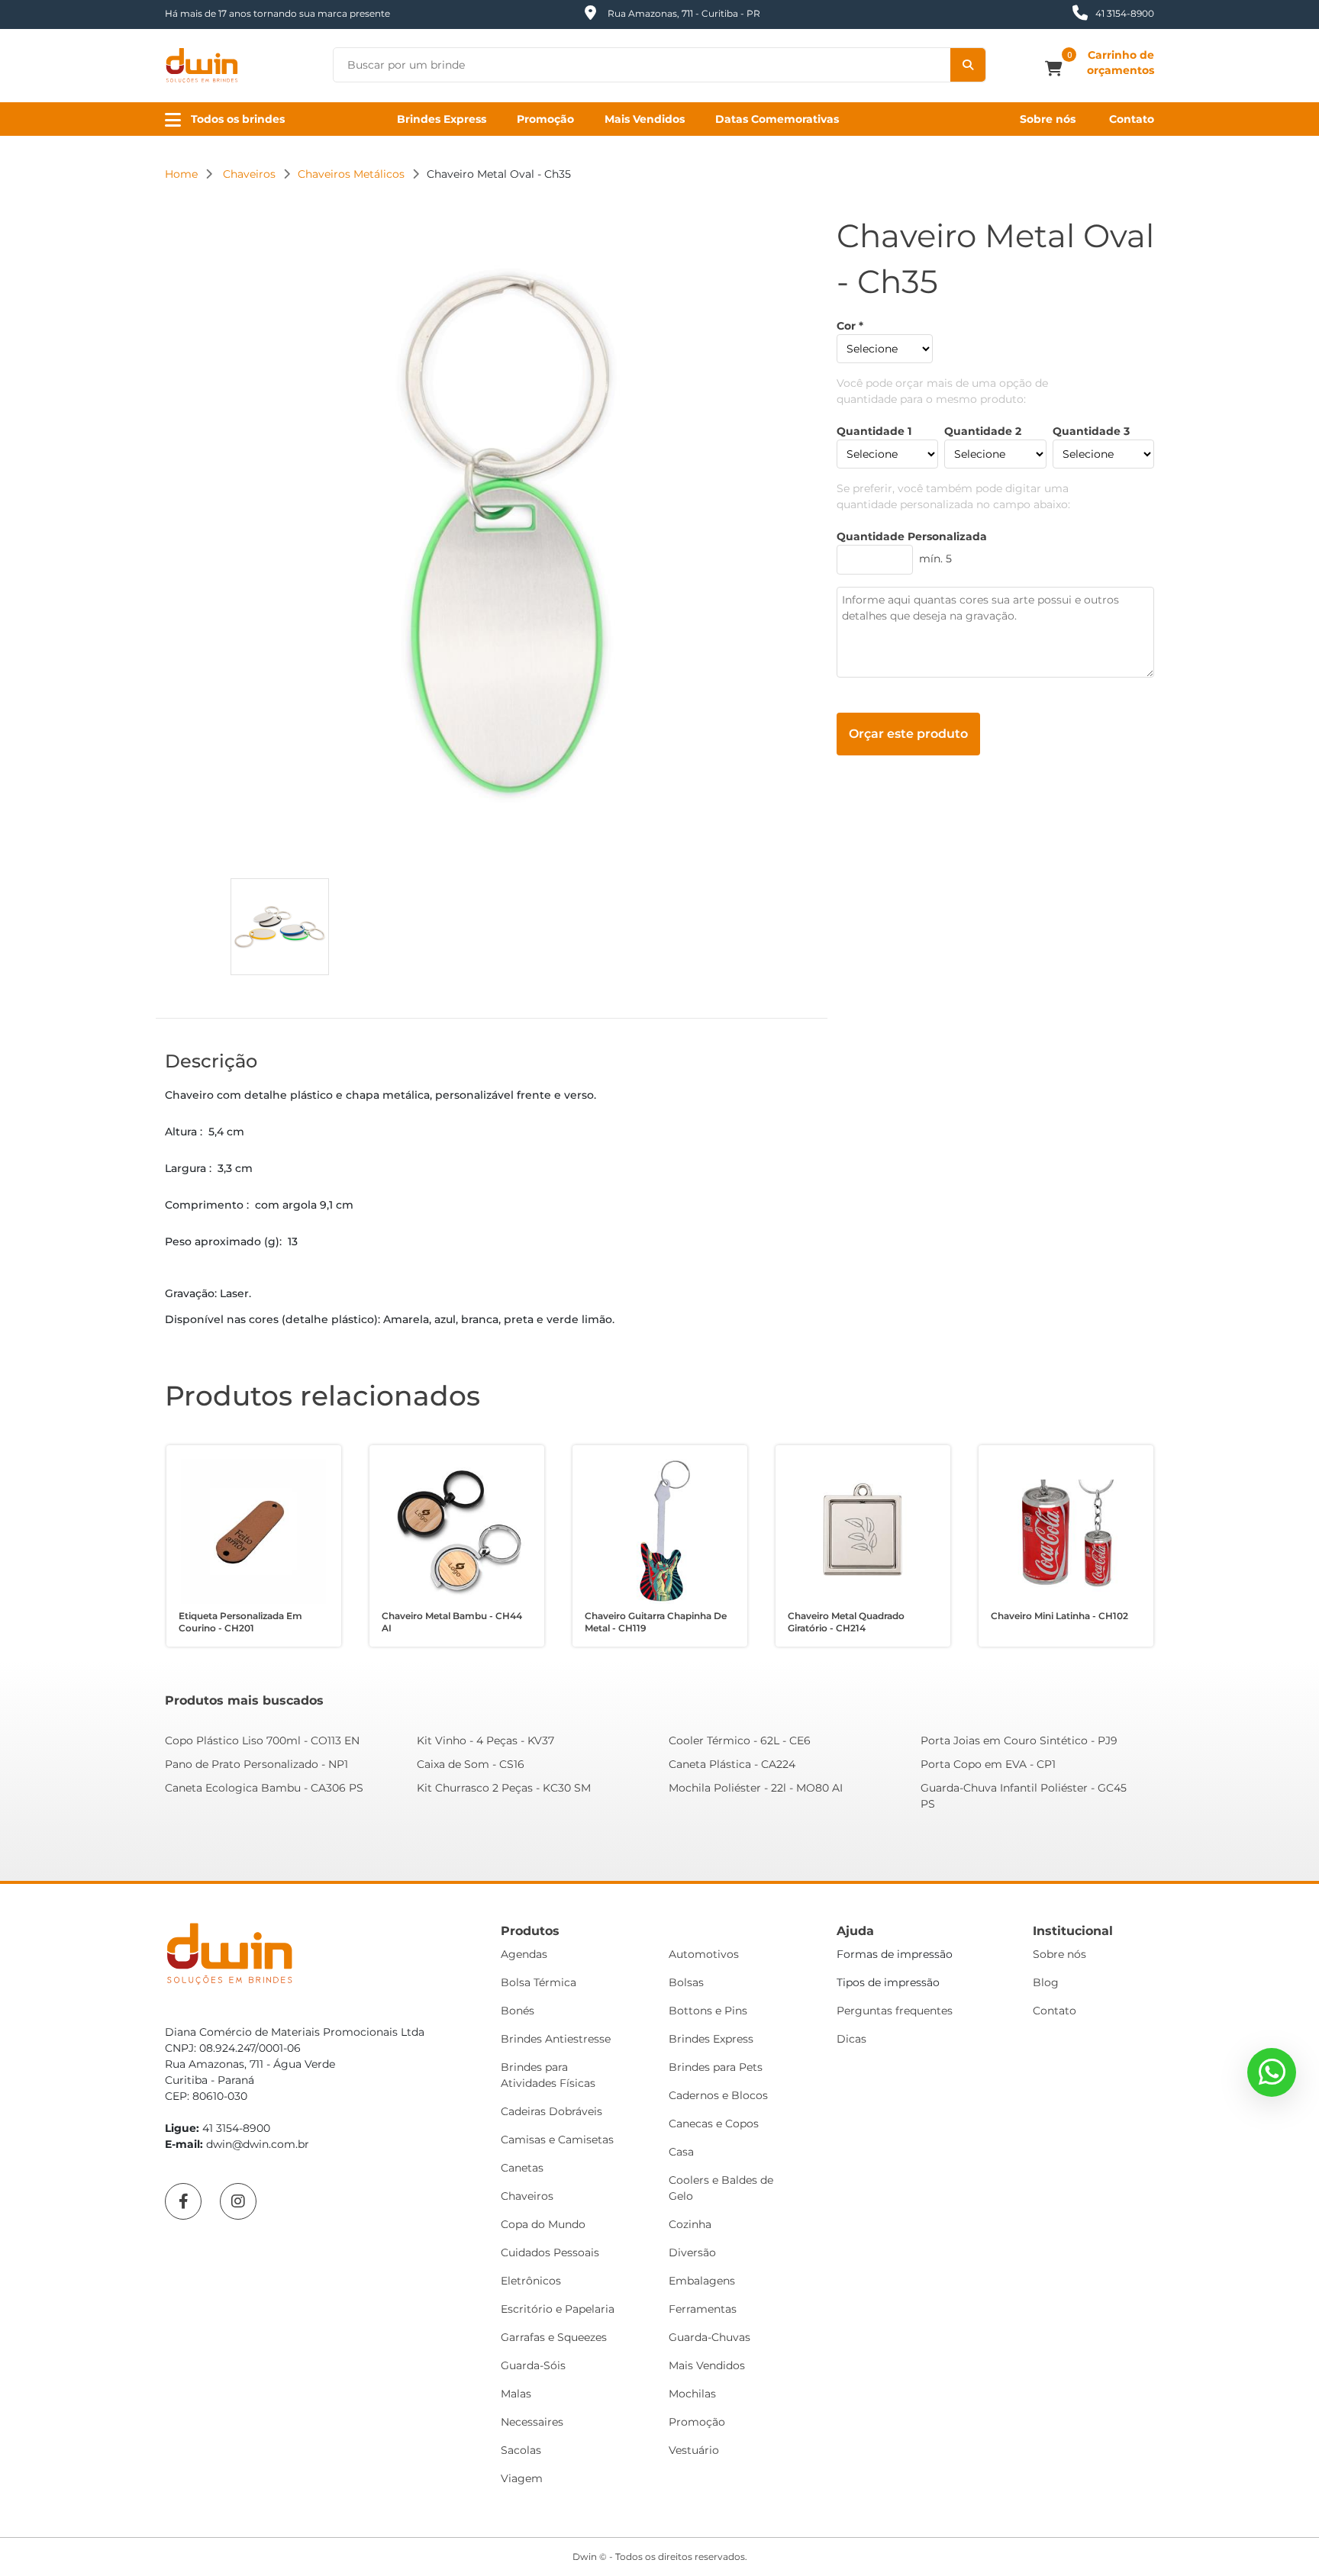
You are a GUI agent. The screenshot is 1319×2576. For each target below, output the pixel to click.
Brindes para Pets (716, 2067)
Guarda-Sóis (533, 2365)
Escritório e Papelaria (558, 2309)
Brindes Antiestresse (556, 2039)
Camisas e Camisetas (557, 2140)
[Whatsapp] (1272, 2072)
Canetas (522, 2168)
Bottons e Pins (708, 2011)
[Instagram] (238, 2201)
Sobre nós (1048, 119)
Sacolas (521, 2450)
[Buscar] (968, 65)
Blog (1046, 1982)
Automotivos (704, 1954)
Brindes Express (442, 119)
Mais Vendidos (645, 119)
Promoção (545, 119)
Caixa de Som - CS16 (471, 1764)
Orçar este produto (908, 734)
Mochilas (692, 2394)
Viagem (522, 2478)
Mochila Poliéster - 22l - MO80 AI (756, 1788)
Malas (516, 2394)
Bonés (518, 2011)
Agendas (524, 1954)
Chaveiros (527, 2196)
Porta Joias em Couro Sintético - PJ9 (1019, 1740)
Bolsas (686, 1982)
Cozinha (690, 2224)
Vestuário (694, 2450)
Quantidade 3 (1091, 431)
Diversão (692, 2252)
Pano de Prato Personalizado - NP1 (256, 1764)
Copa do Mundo (543, 2224)
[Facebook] (183, 2201)
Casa (681, 2152)
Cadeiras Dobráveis (551, 2111)
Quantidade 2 (983, 431)
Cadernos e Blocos (718, 2095)
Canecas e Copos (714, 2124)
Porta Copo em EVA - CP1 (988, 1764)
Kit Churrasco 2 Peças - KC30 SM (504, 1788)
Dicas (851, 2039)
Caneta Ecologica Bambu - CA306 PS (264, 1788)
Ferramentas (703, 2309)
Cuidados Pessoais (550, 2252)
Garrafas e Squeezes (554, 2337)
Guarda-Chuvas (709, 2337)
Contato (1132, 119)
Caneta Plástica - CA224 (732, 1764)
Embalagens (702, 2281)
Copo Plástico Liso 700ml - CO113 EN (262, 1740)
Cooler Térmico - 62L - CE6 (740, 1740)
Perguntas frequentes (895, 2011)
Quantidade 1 (874, 431)
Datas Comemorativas (777, 119)
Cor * (850, 326)
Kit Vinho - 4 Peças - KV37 (485, 1740)
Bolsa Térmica (539, 1982)
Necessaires (532, 2422)
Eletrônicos (531, 2281)
